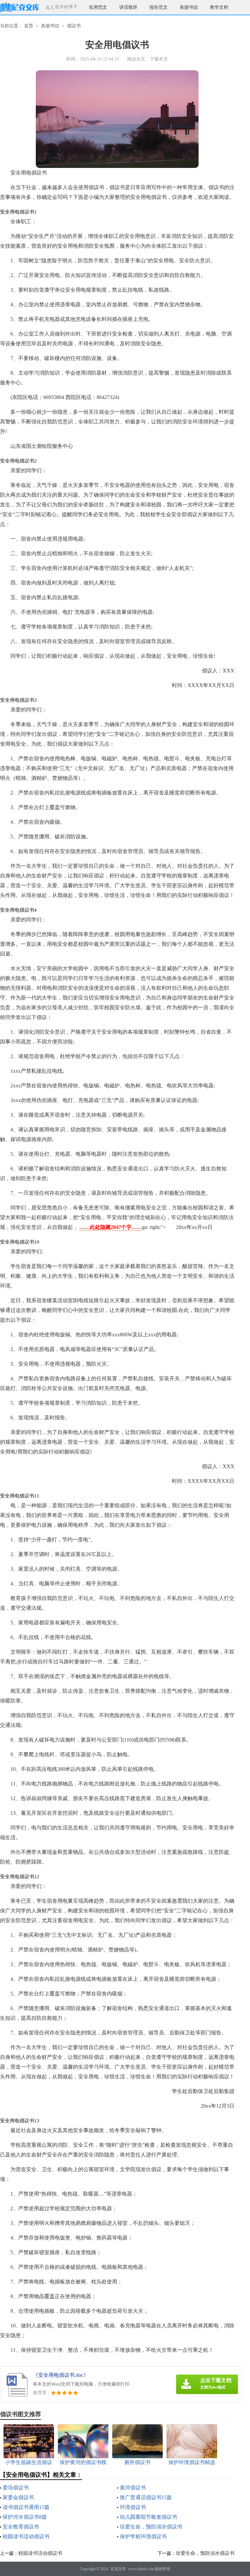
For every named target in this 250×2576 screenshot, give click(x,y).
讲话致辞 (128, 7)
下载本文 (159, 59)
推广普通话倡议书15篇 (146, 2497)
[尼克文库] (20, 7)
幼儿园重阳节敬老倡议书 (148, 2517)
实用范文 (98, 7)
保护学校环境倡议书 (143, 2536)
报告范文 (159, 7)
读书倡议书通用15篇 (26, 2507)
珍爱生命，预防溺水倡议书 (151, 2527)
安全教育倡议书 (21, 2527)
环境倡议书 (133, 2507)
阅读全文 (136, 59)
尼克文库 (118, 2569)
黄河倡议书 (133, 2488)
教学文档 (219, 7)
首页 (29, 26)
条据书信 (189, 7)
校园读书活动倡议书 (26, 2536)
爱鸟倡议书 (16, 2488)
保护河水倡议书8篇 (25, 2517)
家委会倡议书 (18, 2497)
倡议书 (74, 26)
